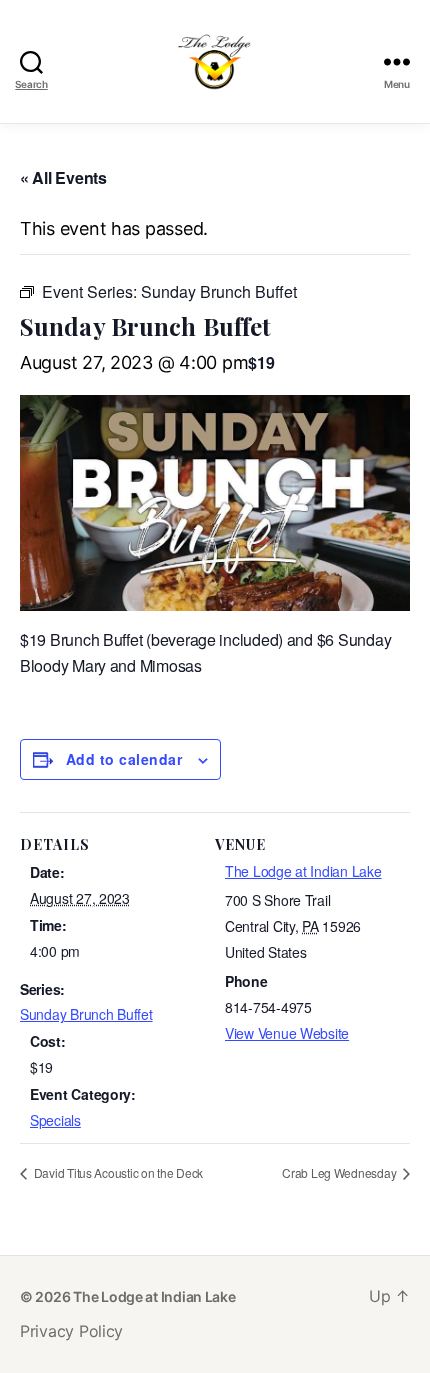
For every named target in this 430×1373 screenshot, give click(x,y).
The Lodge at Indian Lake (303, 871)
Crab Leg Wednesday (340, 1172)
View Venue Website (287, 1033)
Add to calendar (124, 759)
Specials (55, 1120)
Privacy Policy (71, 1331)
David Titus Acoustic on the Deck (117, 1172)
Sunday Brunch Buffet (86, 1014)
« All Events (63, 177)
